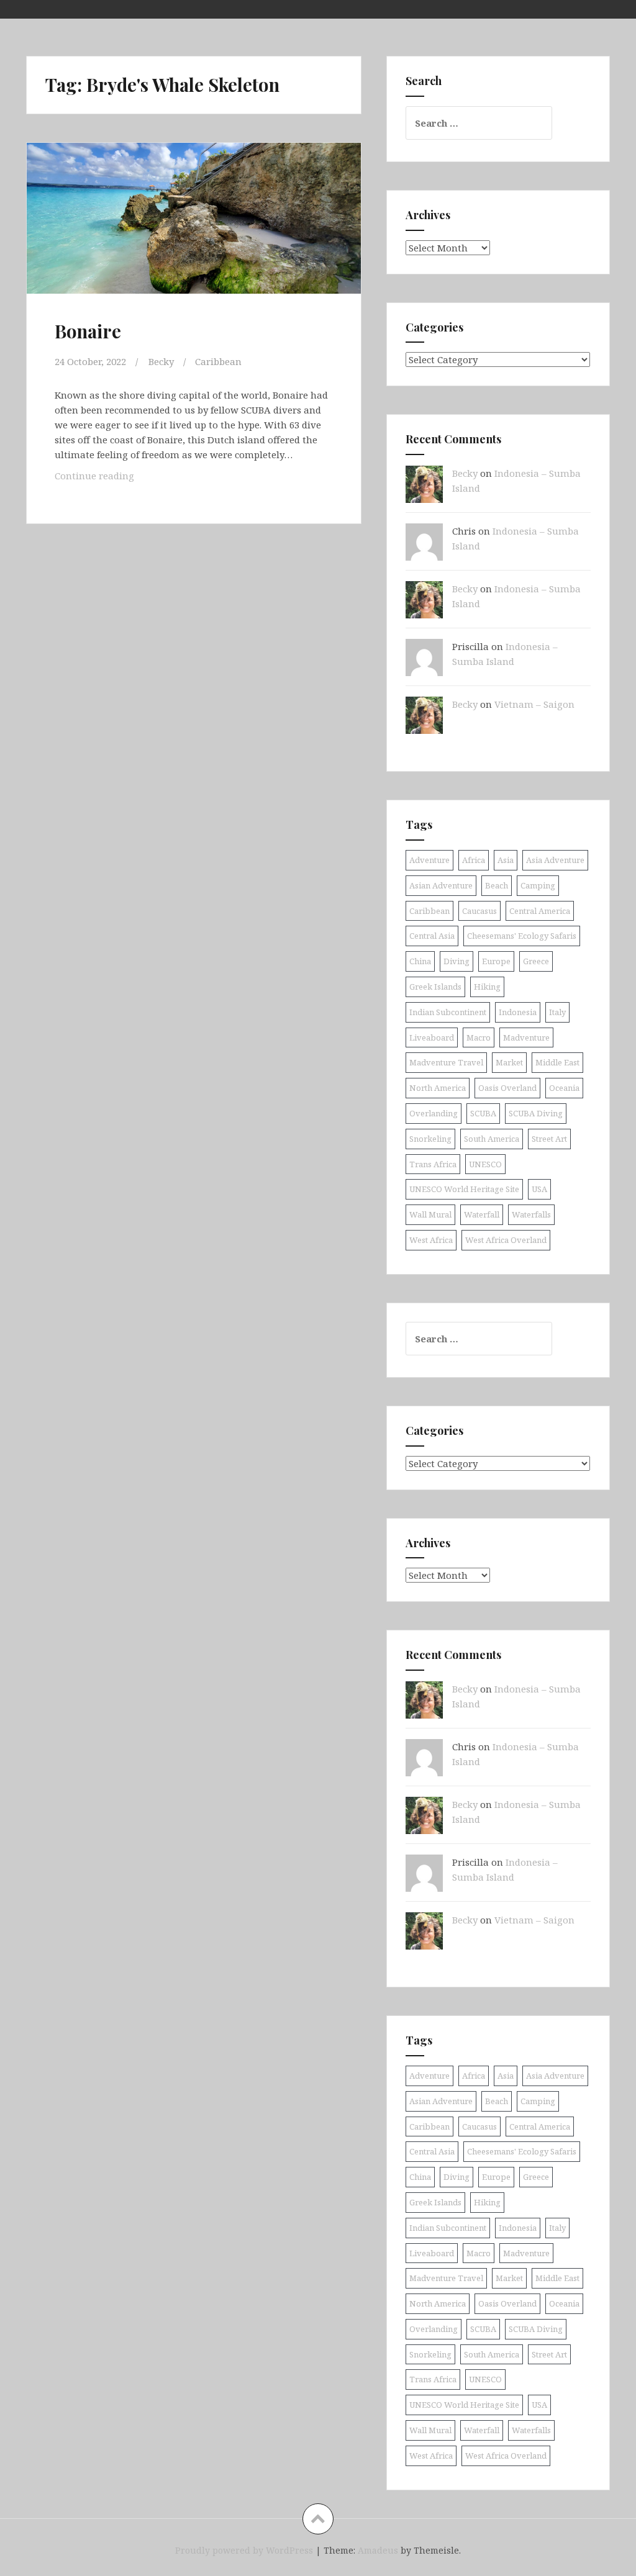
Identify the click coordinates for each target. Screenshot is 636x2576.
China (420, 961)
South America (492, 1139)
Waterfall (482, 1214)
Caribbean (218, 361)
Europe (496, 961)
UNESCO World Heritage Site (464, 1189)
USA (539, 1189)
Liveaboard (432, 1037)
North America (438, 1088)
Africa (474, 860)
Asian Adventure (441, 885)
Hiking (487, 987)
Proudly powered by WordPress (244, 2550)
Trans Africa (433, 1164)
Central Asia (432, 936)
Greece (536, 961)
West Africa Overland (506, 1240)
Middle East (557, 1062)
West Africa (431, 1240)
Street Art (549, 1139)
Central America (540, 911)
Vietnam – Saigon (534, 704)
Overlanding (434, 1113)
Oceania (564, 1088)
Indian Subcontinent (448, 1012)
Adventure (429, 860)
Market (509, 1062)
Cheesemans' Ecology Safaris (522, 936)
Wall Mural (430, 1214)
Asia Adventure (555, 860)
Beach (497, 885)
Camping (538, 885)
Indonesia (518, 1012)
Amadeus (378, 2550)
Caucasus (479, 911)
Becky (161, 361)
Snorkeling (430, 1139)
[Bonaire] (198, 234)
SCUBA (483, 1113)
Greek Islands (435, 987)
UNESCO (485, 1164)
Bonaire (88, 331)
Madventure (526, 1037)
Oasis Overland (507, 1088)
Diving (457, 961)
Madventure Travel (446, 1062)
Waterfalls (531, 1214)
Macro (479, 1037)
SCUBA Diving (536, 1113)
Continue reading (112, 475)
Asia (506, 860)
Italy (557, 1012)
